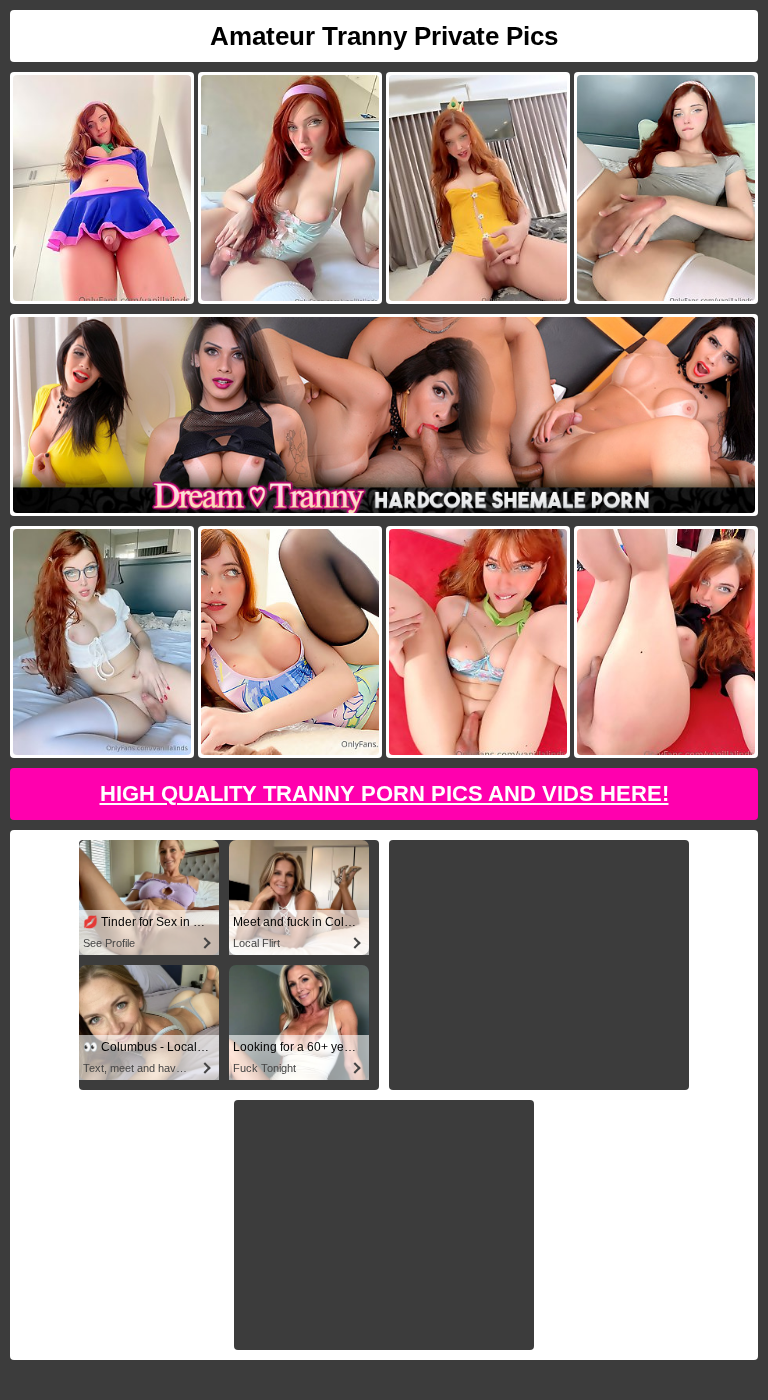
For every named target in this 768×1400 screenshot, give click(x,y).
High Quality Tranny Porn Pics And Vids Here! (384, 793)
